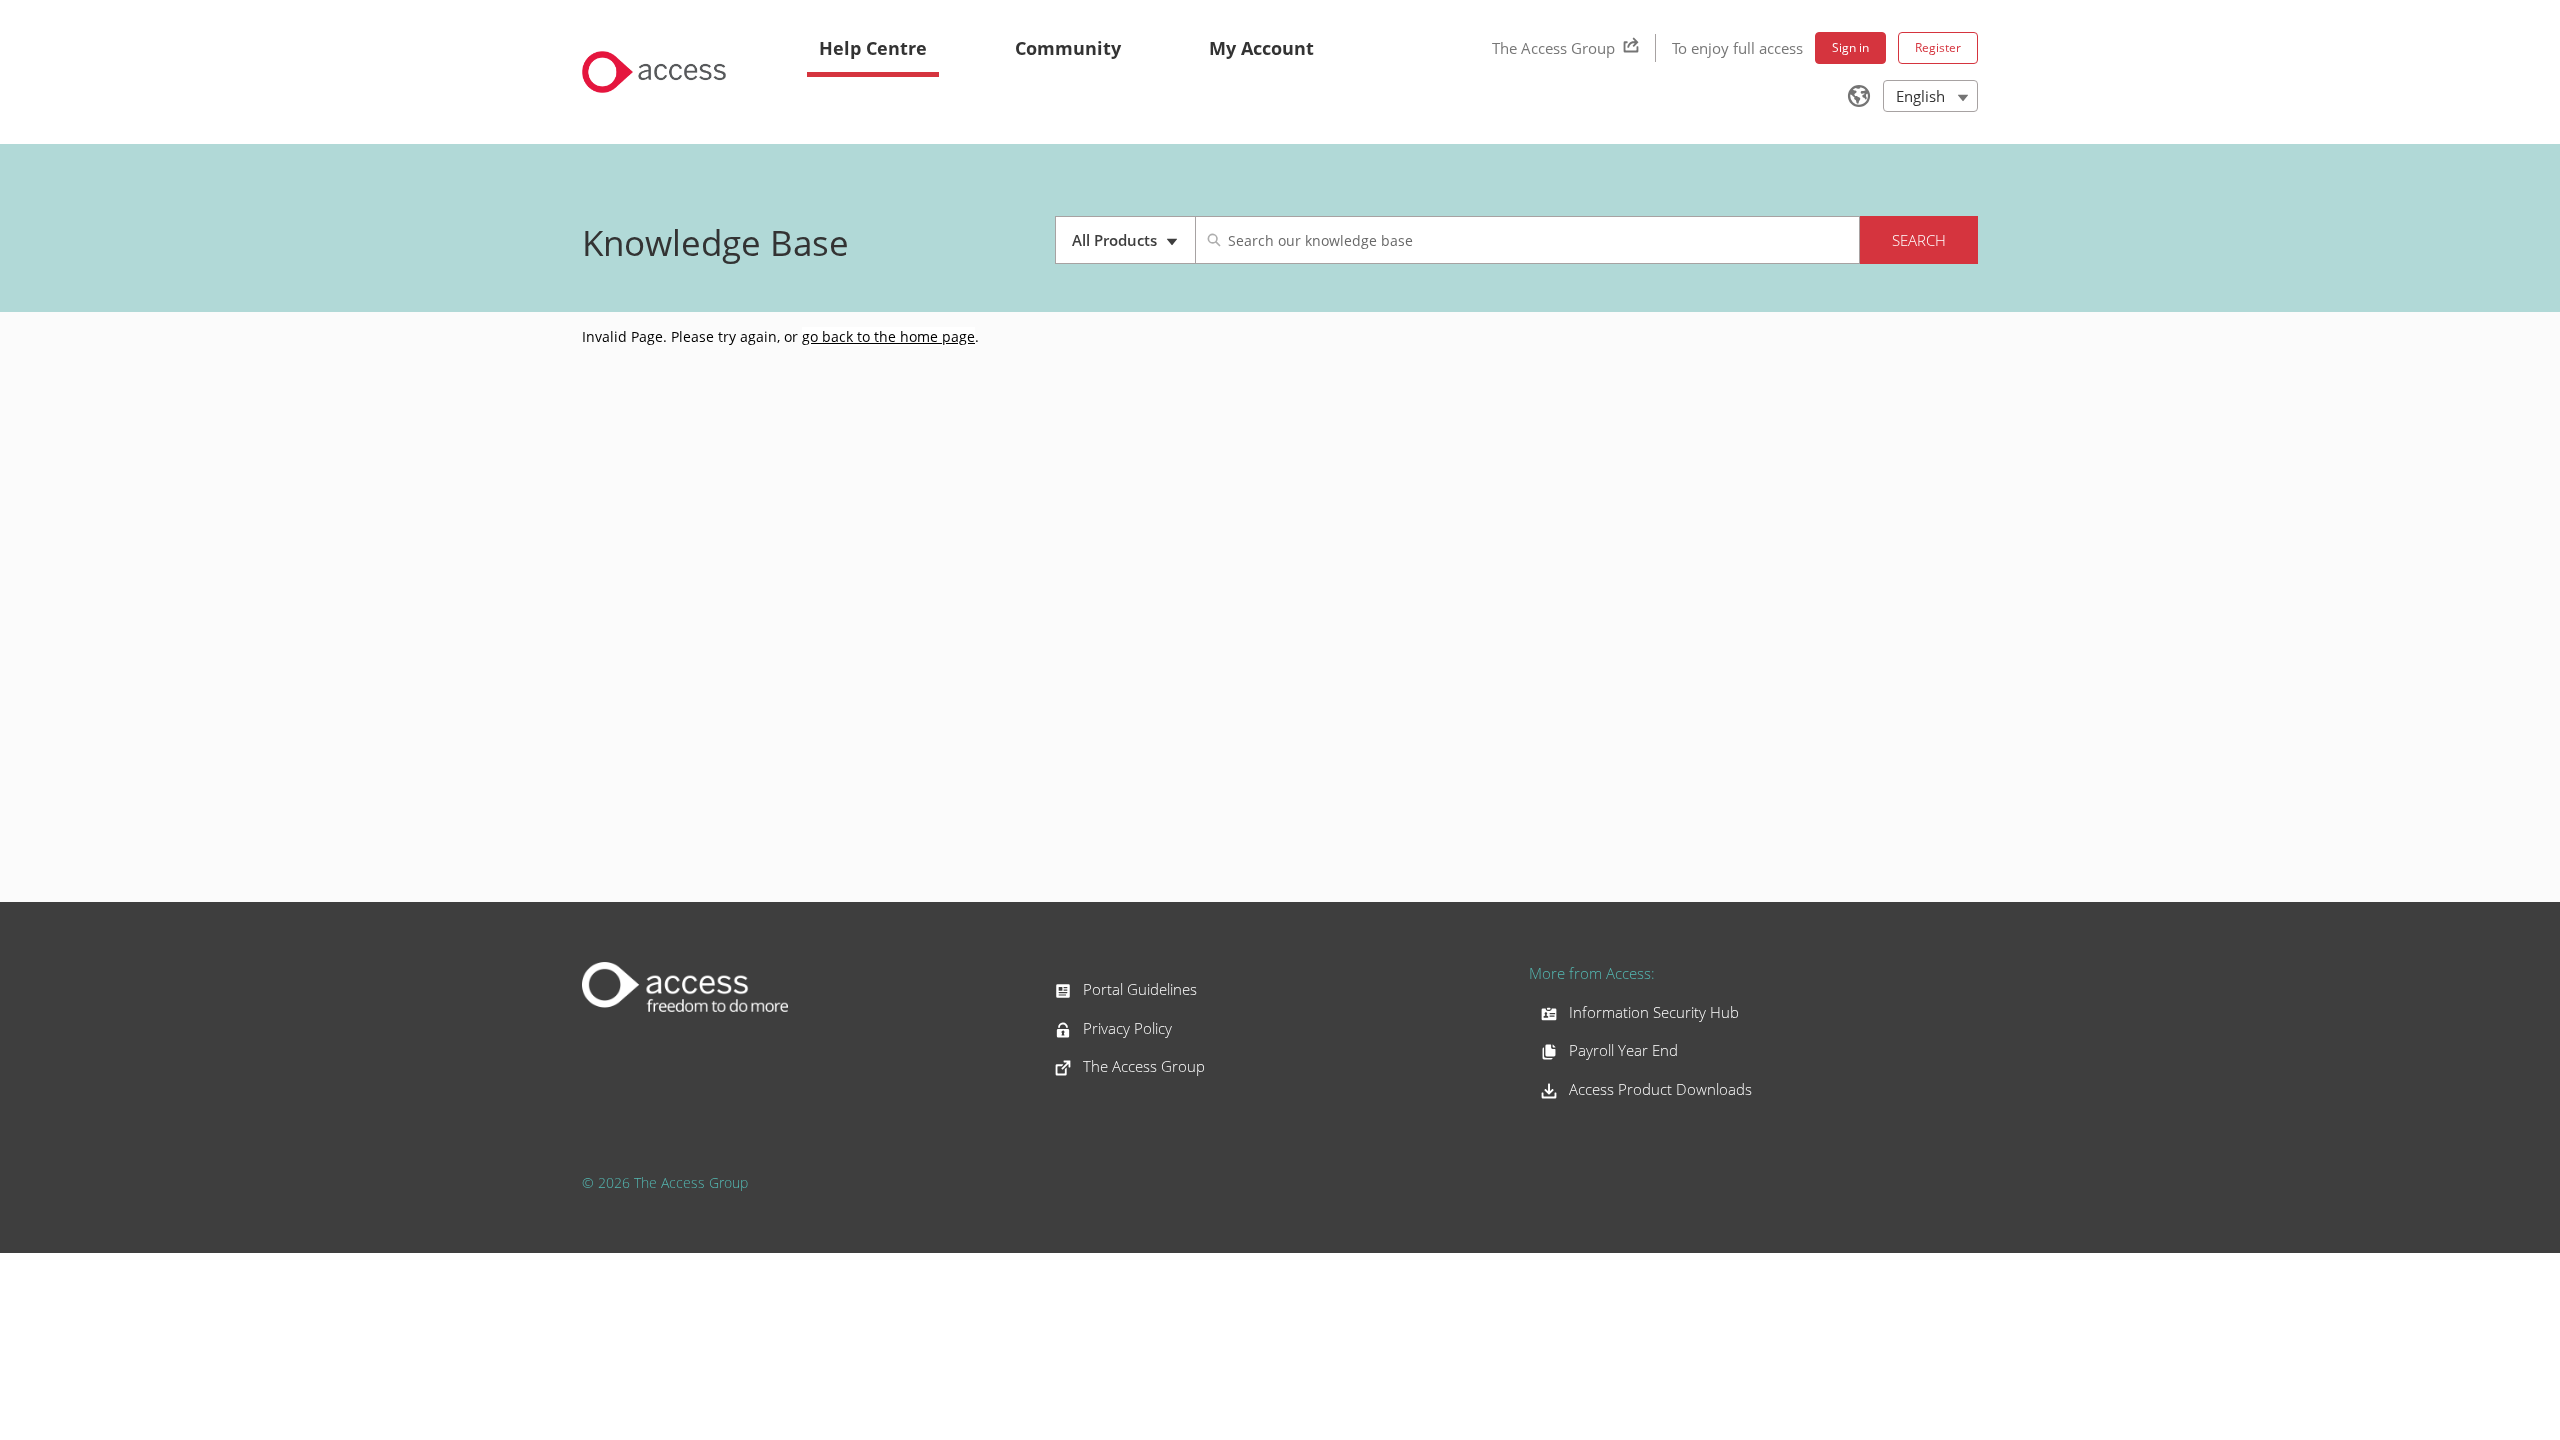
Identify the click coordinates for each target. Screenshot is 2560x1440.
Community (1068, 48)
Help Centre (873, 48)
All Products (1133, 247)
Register (1938, 47)
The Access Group (1553, 48)
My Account (1261, 48)
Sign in (1850, 47)
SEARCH (1919, 240)
